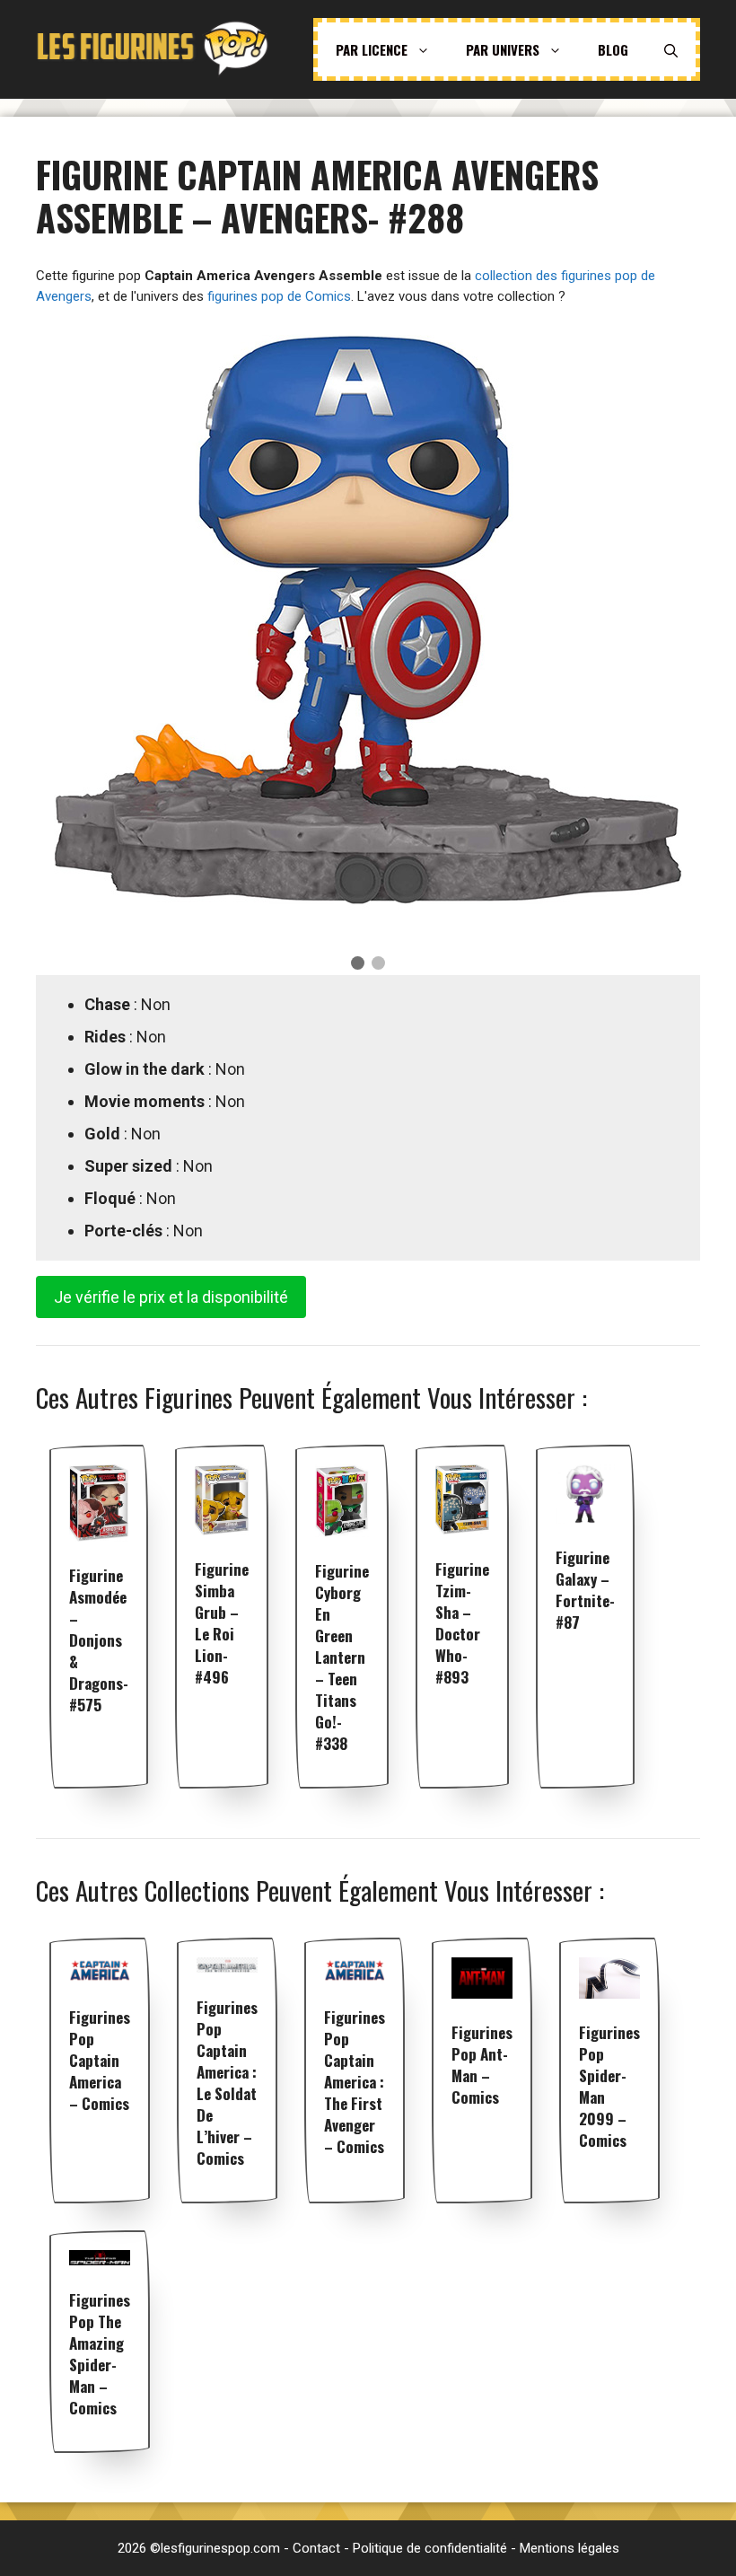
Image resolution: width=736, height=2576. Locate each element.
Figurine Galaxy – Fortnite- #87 (585, 1590)
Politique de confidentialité (430, 2548)
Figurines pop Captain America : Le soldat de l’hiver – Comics (227, 2083)
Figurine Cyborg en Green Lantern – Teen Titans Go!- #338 (342, 1657)
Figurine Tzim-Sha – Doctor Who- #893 (462, 1623)
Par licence (372, 49)
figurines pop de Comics (279, 296)
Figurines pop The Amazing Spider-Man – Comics (100, 2354)
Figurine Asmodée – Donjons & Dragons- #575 (99, 1640)
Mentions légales (570, 2548)
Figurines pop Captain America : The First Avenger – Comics (355, 2082)
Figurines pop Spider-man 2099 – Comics (609, 2086)
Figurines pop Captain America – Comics (100, 2060)
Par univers (503, 49)
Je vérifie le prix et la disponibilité (171, 1297)
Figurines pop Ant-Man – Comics (482, 2065)
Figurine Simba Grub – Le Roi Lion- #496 (222, 1623)
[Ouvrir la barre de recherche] (671, 49)
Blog (613, 49)
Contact (316, 2548)
